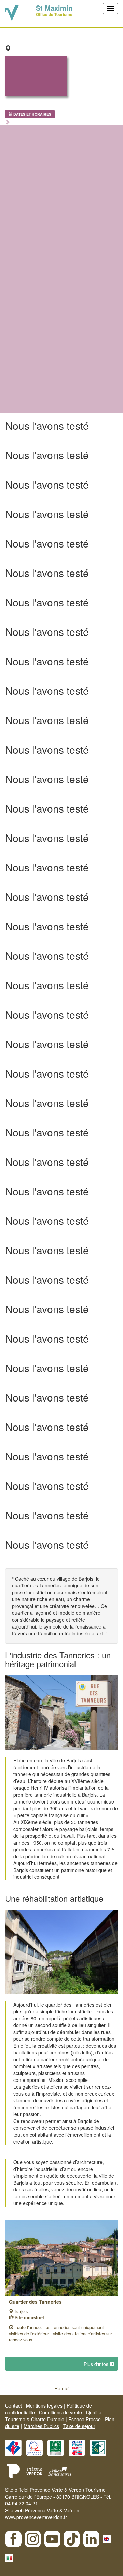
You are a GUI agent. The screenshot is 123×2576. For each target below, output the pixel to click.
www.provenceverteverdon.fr (36, 2517)
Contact (13, 2405)
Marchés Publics (41, 2426)
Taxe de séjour (79, 2426)
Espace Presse (85, 2419)
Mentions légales (44, 2405)
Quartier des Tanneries (35, 2302)
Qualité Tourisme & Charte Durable (53, 2416)
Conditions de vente (60, 2412)
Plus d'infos (97, 2364)
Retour (62, 2388)
